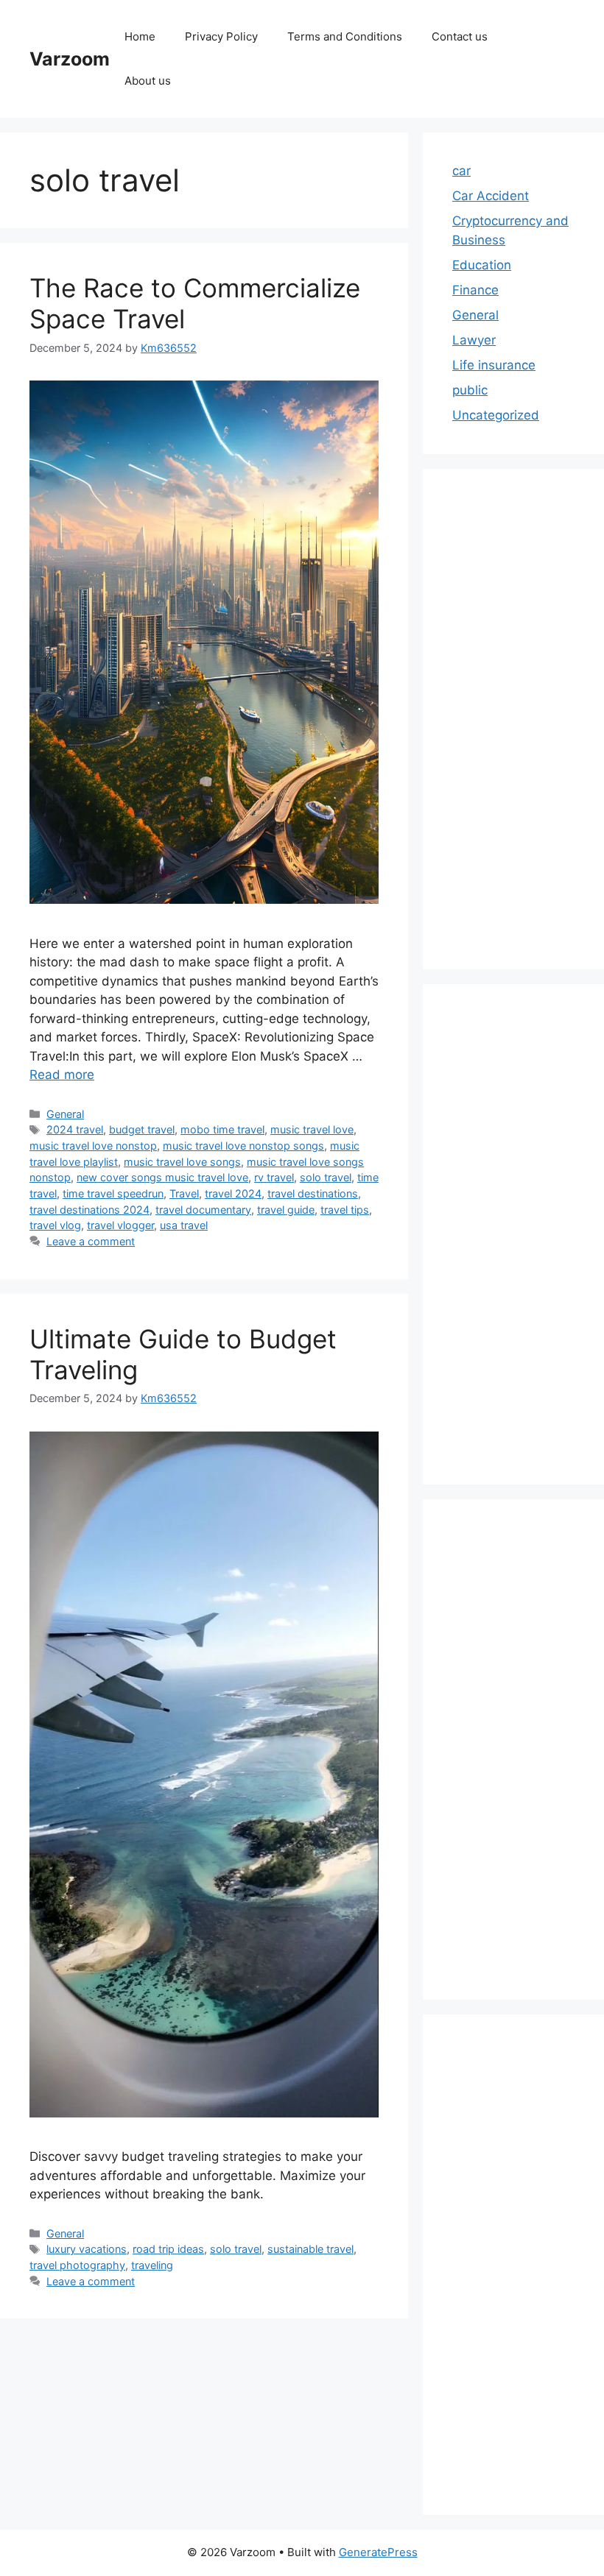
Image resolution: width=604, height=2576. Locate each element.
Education (482, 265)
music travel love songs (182, 1162)
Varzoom (70, 59)
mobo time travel (222, 1129)
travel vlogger (120, 1225)
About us (148, 81)
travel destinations (313, 1193)
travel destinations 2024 (89, 1210)
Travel (184, 1193)
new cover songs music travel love (162, 1177)
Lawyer (474, 340)
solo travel (326, 1177)
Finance (475, 290)
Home (140, 36)
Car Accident (491, 196)
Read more (62, 1075)
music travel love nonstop (93, 1146)
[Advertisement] (513, 719)
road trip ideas (168, 2249)
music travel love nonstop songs (243, 1146)
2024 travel (75, 1129)
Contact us (460, 36)
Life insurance (494, 365)
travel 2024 (233, 1193)
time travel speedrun (113, 1193)
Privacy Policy (221, 36)
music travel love (312, 1129)
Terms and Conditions (345, 36)
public (470, 390)
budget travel (142, 1129)
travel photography (77, 2265)
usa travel (184, 1225)
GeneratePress (378, 2552)
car (461, 171)
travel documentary (203, 1210)
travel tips (345, 1210)
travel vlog (55, 1225)
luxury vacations (87, 2249)
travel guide (286, 1210)
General (65, 1114)
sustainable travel (310, 2249)
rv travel (274, 1177)
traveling (152, 2265)
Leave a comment (91, 1241)
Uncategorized (496, 415)
